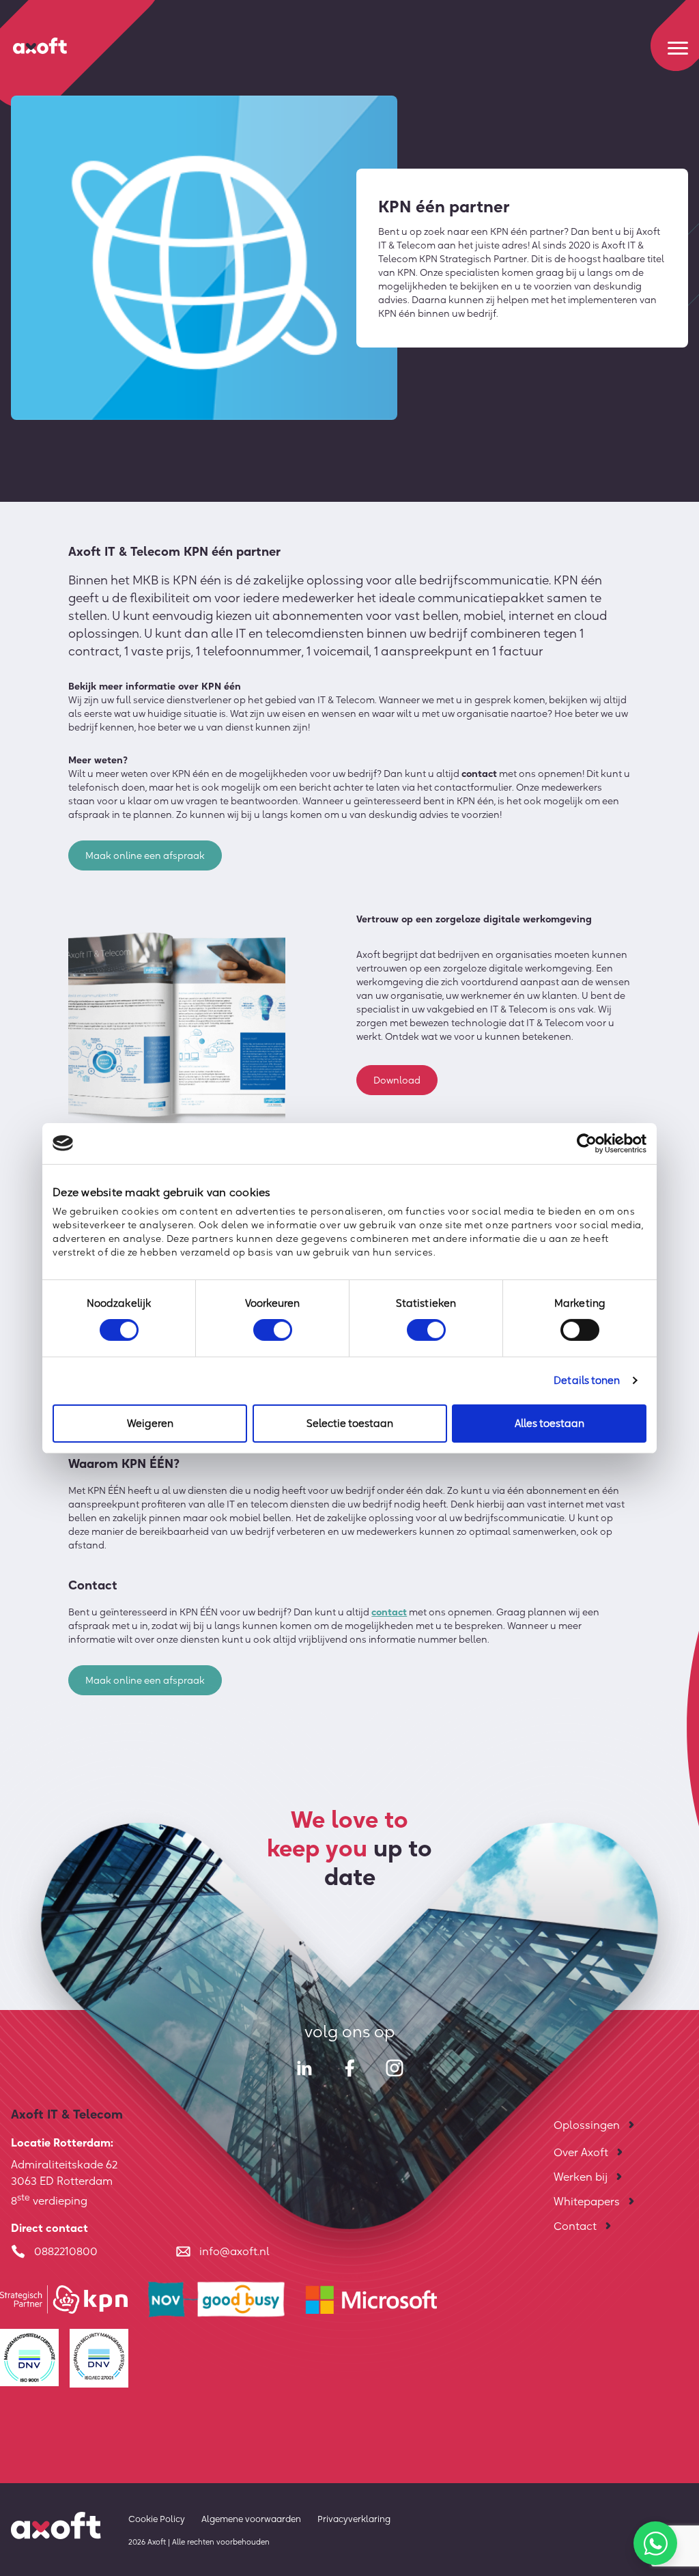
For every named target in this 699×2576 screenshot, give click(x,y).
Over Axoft (581, 2152)
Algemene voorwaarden (251, 2519)
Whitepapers (587, 2201)
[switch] (273, 1330)
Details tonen (587, 1380)
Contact (575, 2226)
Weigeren (150, 1423)
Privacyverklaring (354, 2519)
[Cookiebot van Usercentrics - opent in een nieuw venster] (587, 1143)
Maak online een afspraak (145, 855)
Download (397, 1080)
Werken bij (581, 2177)
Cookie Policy (157, 2519)
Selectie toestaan (350, 1423)
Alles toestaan (550, 1423)
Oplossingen (587, 2125)
